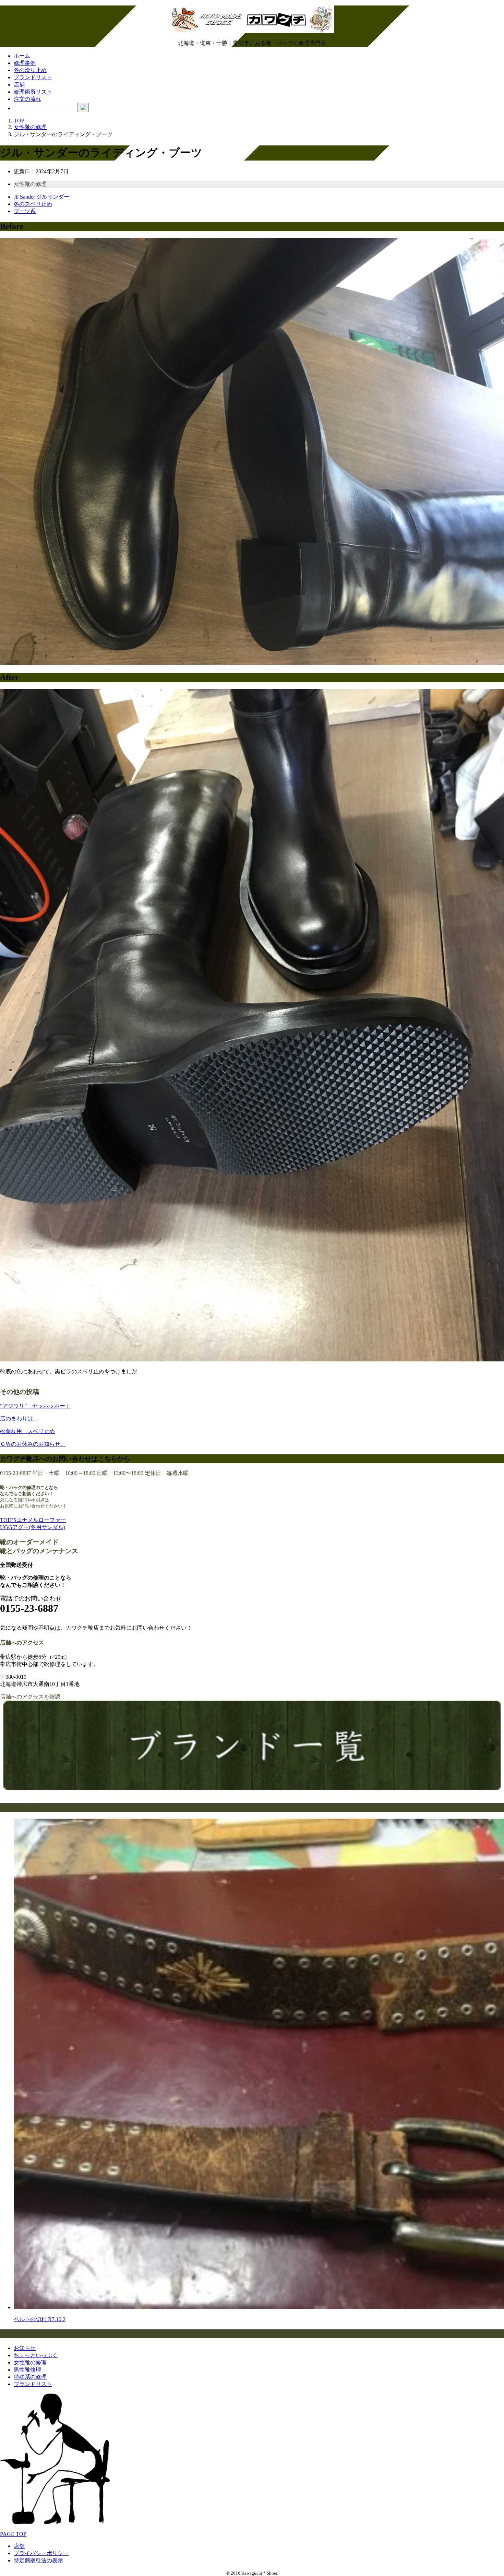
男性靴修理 (27, 2370)
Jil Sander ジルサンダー (41, 197)
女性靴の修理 (30, 184)
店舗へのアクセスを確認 (30, 1697)
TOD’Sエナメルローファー (33, 1520)
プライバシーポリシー (41, 2553)
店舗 (19, 85)
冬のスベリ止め (33, 204)
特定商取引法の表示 (38, 2560)
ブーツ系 (25, 211)
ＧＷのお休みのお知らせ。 (33, 1444)
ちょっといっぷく (36, 2355)
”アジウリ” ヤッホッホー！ (35, 1406)
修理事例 (25, 63)
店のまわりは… (19, 1419)
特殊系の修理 (30, 2377)
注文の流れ (27, 99)
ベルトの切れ (40, 2319)
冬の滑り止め (30, 70)
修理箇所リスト (33, 92)
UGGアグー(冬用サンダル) (33, 1527)
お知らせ (25, 2348)
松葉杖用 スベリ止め (27, 1431)
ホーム (22, 56)
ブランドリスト (33, 77)
